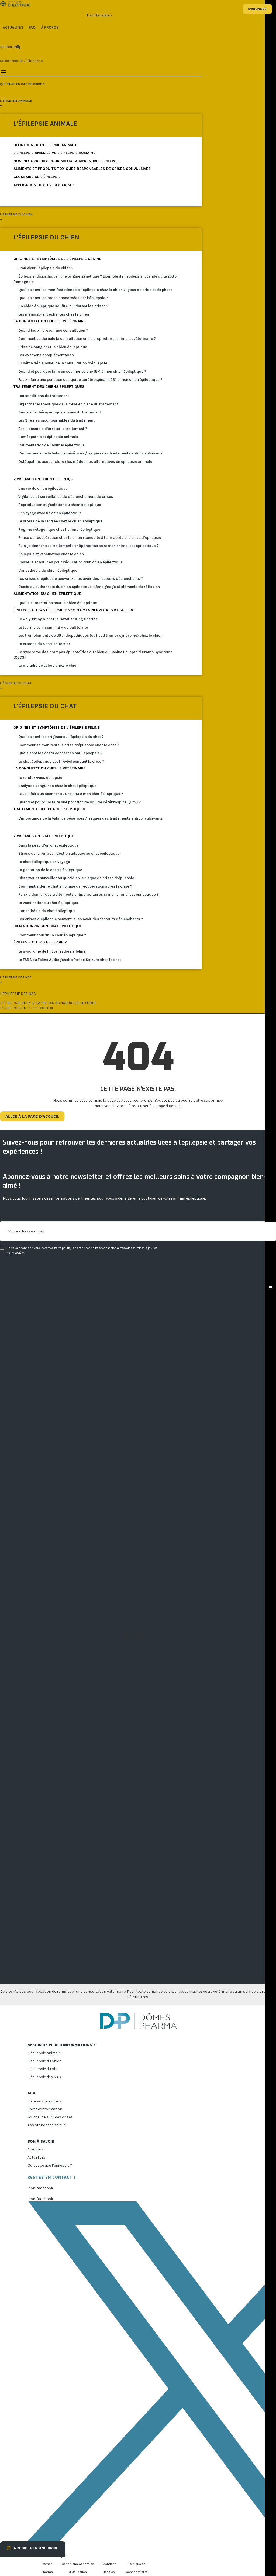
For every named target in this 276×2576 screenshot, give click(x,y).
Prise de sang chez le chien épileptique (53, 347)
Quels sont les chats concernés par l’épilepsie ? (60, 753)
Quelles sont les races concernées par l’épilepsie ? (63, 298)
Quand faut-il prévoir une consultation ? (53, 330)
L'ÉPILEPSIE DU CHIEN (46, 237)
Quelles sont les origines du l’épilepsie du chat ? (61, 737)
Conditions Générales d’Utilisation (78, 2568)
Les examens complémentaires (46, 355)
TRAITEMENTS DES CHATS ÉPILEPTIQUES (49, 809)
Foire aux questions (44, 2101)
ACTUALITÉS (13, 27)
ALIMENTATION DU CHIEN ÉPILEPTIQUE (47, 594)
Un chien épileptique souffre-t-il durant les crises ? (63, 306)
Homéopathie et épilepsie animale (48, 437)
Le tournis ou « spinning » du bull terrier (53, 627)
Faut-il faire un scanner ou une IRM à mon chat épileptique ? (71, 794)
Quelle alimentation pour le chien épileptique (58, 603)
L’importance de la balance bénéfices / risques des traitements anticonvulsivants (91, 453)
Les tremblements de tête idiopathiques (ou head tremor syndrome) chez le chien (90, 636)
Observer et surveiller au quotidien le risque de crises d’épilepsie (76, 878)
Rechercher (6, 47)
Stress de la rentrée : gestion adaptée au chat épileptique (69, 853)
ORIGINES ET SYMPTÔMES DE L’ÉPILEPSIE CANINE (57, 259)
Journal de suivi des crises (50, 2117)
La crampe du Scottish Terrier (44, 644)
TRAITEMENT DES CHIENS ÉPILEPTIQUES (49, 387)
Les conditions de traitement (44, 396)
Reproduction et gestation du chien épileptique (60, 505)
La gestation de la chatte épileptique (50, 870)
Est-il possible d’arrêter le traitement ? (53, 429)
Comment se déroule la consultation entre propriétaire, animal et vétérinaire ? (87, 339)
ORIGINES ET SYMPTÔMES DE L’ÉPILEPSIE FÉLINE (57, 727)
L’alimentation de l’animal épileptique (51, 445)
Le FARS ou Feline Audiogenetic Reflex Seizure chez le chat (70, 960)
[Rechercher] (18, 47)
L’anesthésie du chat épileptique (47, 911)
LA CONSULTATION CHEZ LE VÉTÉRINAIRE (50, 321)
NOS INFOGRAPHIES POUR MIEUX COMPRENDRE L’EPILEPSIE (67, 161)
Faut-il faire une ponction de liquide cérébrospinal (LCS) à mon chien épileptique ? (90, 380)
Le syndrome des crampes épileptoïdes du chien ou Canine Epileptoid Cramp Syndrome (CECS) (93, 655)
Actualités (36, 2157)
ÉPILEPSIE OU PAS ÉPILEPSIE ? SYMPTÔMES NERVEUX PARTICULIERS (74, 610)
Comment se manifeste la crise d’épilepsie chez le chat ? (68, 745)
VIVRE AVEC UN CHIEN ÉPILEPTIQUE (44, 479)
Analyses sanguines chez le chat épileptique (57, 786)
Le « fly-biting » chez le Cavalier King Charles (58, 619)
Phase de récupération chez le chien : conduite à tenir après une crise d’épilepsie (90, 538)
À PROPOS (50, 27)
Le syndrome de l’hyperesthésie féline (52, 951)
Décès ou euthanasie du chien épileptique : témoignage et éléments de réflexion (89, 587)
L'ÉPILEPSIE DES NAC (18, 994)
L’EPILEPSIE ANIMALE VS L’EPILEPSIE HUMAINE (54, 153)
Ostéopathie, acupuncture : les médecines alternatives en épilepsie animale (85, 462)
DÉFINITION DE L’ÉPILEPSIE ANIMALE (45, 145)
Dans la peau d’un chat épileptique (49, 845)
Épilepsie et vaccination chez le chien (51, 554)
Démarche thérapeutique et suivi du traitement (60, 412)
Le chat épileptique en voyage (44, 862)
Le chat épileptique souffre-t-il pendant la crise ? (61, 761)
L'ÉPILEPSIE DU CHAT (45, 706)
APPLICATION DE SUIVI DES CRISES (44, 185)
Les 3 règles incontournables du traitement (56, 420)
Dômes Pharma (47, 2568)
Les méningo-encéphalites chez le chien (54, 314)
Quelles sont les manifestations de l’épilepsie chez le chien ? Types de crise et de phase (96, 290)
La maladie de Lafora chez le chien (48, 665)
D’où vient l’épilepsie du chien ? (46, 268)
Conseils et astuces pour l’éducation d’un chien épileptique (70, 562)
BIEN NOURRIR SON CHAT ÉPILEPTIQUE (48, 926)
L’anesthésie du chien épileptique (48, 571)
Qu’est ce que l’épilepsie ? (50, 2165)
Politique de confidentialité (137, 2568)
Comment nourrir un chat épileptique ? (52, 935)
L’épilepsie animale (44, 2053)
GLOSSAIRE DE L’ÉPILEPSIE (37, 177)
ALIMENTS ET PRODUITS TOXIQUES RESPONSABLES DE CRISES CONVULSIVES (82, 169)
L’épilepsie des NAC (44, 2077)
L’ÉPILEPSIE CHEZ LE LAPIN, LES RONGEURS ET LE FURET (48, 1003)
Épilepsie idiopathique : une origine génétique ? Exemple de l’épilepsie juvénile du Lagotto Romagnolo (95, 279)
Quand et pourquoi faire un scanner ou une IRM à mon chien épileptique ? (82, 371)
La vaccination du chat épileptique (48, 903)
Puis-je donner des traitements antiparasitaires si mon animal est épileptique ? (88, 546)
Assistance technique (46, 2125)
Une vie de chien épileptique (43, 489)
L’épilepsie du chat (44, 2069)
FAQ (32, 27)
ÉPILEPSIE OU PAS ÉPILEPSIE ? (40, 942)
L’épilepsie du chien (44, 2061)
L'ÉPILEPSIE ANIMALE (45, 124)
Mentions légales (109, 2568)
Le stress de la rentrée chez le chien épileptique (60, 521)
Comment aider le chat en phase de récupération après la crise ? (75, 886)
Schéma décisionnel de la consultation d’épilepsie (63, 363)
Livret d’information (45, 2109)
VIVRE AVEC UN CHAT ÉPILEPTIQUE (44, 836)
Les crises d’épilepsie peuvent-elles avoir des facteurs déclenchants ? (81, 579)
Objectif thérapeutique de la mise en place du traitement (68, 404)
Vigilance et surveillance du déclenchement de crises (66, 497)
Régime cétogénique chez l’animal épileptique (59, 530)
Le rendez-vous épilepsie (40, 778)
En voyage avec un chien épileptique (50, 513)
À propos (35, 2149)
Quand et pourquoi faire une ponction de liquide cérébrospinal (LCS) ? (80, 802)
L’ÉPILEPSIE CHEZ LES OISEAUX (27, 1008)
